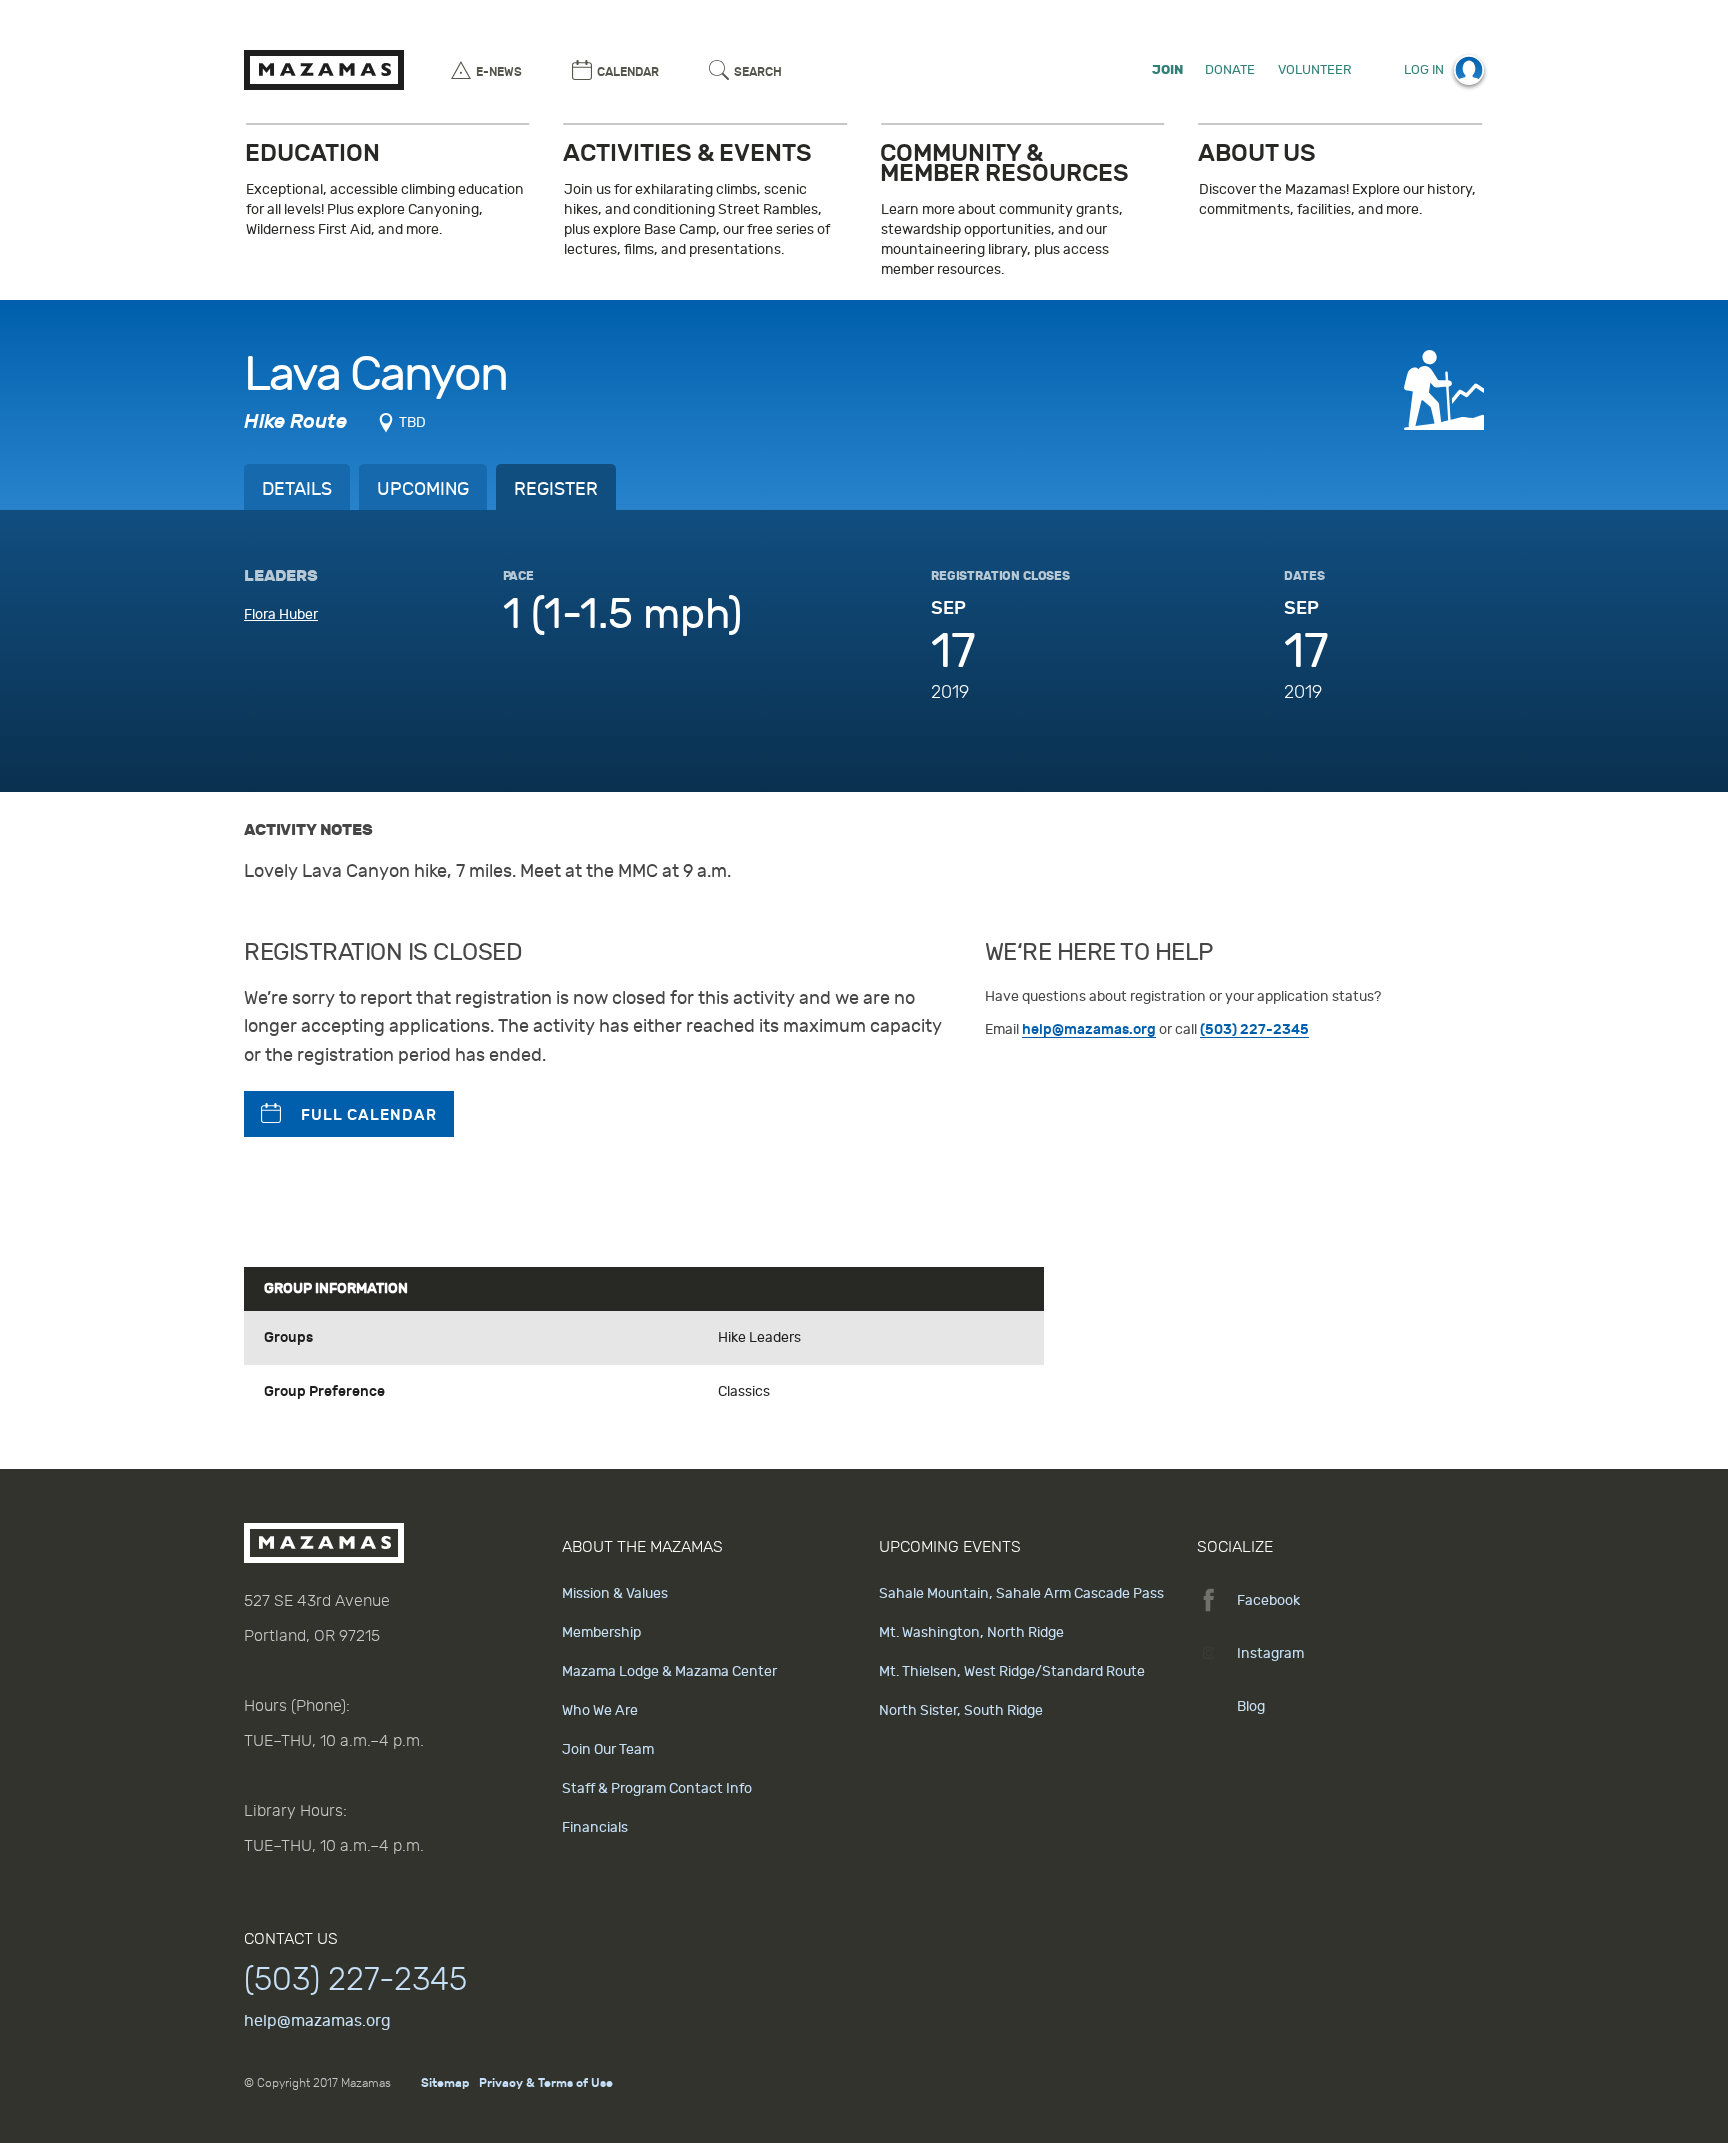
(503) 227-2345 (1254, 1029)
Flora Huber (281, 614)
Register (556, 489)
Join (1167, 70)
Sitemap (445, 2083)
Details (297, 489)
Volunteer (1314, 70)
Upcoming (423, 489)
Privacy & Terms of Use (546, 2083)
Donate (1230, 70)
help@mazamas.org (1089, 1029)
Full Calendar (369, 1115)
